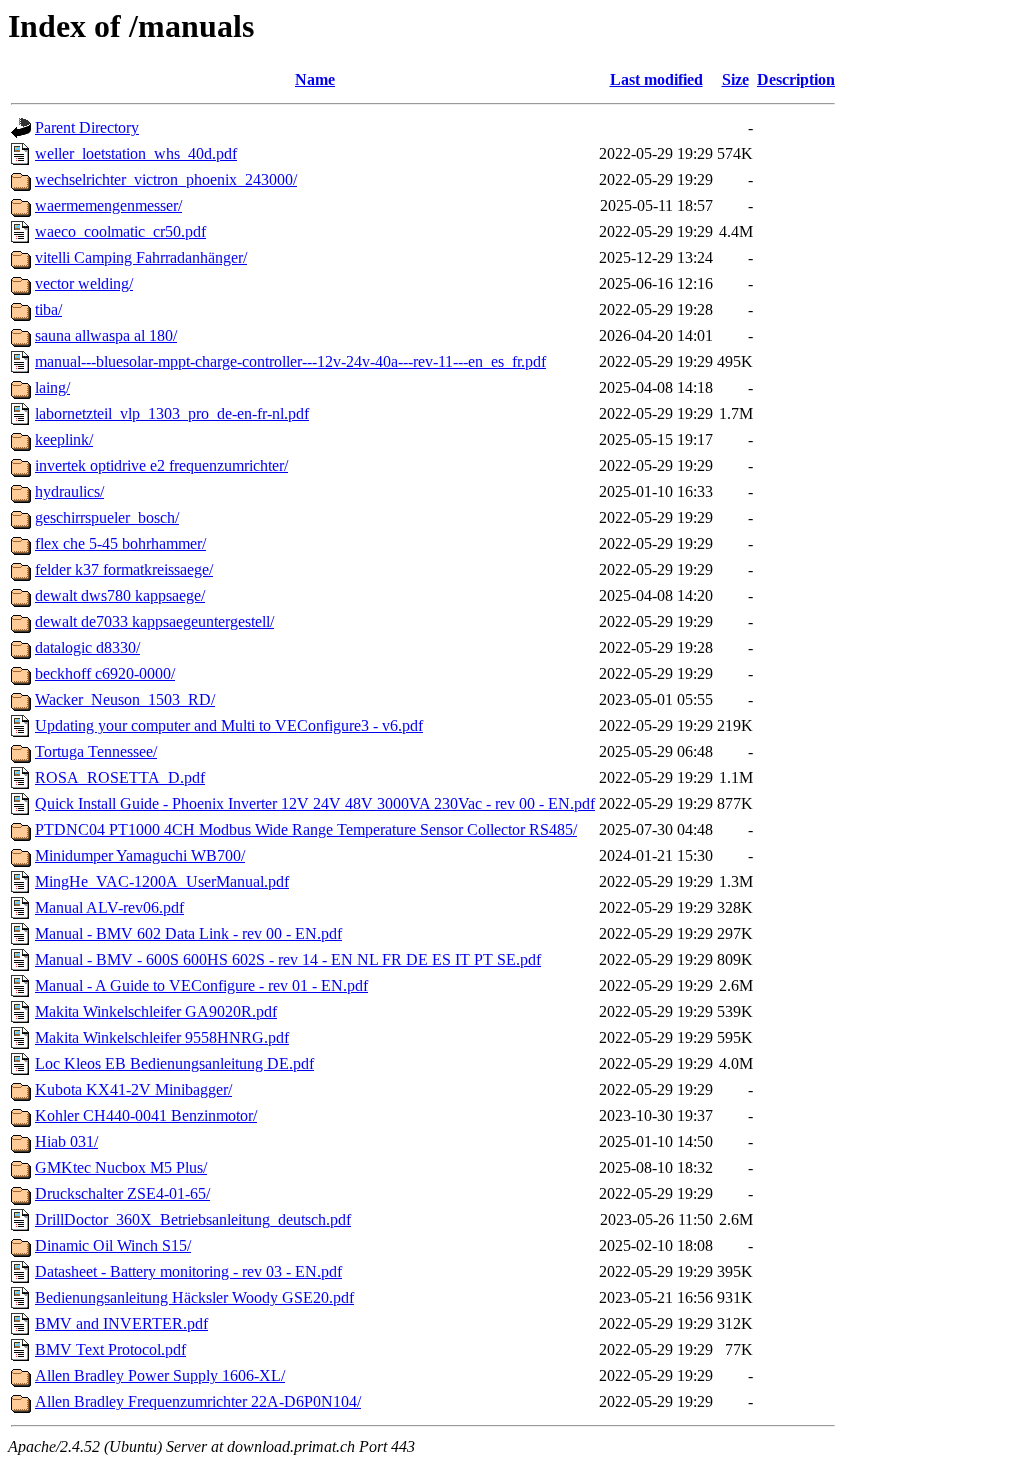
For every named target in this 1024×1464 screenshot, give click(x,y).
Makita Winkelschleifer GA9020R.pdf (156, 1011)
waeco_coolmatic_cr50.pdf (120, 231)
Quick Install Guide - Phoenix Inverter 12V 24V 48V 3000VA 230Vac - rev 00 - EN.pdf (315, 803)
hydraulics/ (69, 491)
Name (315, 79)
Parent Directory (87, 127)
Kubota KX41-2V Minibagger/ (133, 1089)
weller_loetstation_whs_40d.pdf (136, 153)
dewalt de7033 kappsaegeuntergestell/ (154, 621)
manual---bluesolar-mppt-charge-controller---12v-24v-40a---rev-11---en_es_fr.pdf (290, 361)
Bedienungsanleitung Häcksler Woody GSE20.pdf (194, 1297)
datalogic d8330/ (87, 647)
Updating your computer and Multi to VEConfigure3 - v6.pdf (229, 725)
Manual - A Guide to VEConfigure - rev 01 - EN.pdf (201, 985)
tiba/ (48, 309)
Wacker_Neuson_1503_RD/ (125, 699)
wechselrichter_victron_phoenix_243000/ (166, 179)
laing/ (52, 387)
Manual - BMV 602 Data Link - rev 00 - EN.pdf (188, 933)
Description (796, 79)
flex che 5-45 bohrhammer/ (120, 543)
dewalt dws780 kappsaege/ (120, 595)
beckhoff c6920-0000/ (105, 673)
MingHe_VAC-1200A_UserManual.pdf (162, 881)
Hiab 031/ (66, 1141)
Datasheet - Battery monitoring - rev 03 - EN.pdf (188, 1271)
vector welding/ (84, 283)
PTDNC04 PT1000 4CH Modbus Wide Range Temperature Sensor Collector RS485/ (306, 829)
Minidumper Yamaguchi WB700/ (140, 855)
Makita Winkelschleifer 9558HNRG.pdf (162, 1037)
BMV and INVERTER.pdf (121, 1323)
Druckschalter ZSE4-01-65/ (122, 1193)
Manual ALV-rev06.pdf (109, 907)
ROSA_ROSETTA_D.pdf (120, 777)
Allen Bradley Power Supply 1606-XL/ (160, 1375)
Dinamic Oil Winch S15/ (113, 1245)
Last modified (656, 79)
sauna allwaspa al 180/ (106, 335)
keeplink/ (64, 439)
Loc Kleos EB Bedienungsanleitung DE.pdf (174, 1063)
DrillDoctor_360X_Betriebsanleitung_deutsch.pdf (193, 1219)
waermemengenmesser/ (108, 205)
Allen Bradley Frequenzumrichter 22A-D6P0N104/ (198, 1401)
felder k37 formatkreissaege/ (124, 569)
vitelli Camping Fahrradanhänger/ (141, 257)
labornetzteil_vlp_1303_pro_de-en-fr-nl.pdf (172, 413)
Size (735, 79)
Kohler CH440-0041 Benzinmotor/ (146, 1115)
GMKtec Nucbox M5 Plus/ (121, 1167)
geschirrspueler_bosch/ (107, 517)
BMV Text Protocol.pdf (110, 1349)
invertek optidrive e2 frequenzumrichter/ (161, 465)
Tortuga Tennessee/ (96, 751)
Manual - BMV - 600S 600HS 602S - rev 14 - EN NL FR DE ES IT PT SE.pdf (288, 959)
